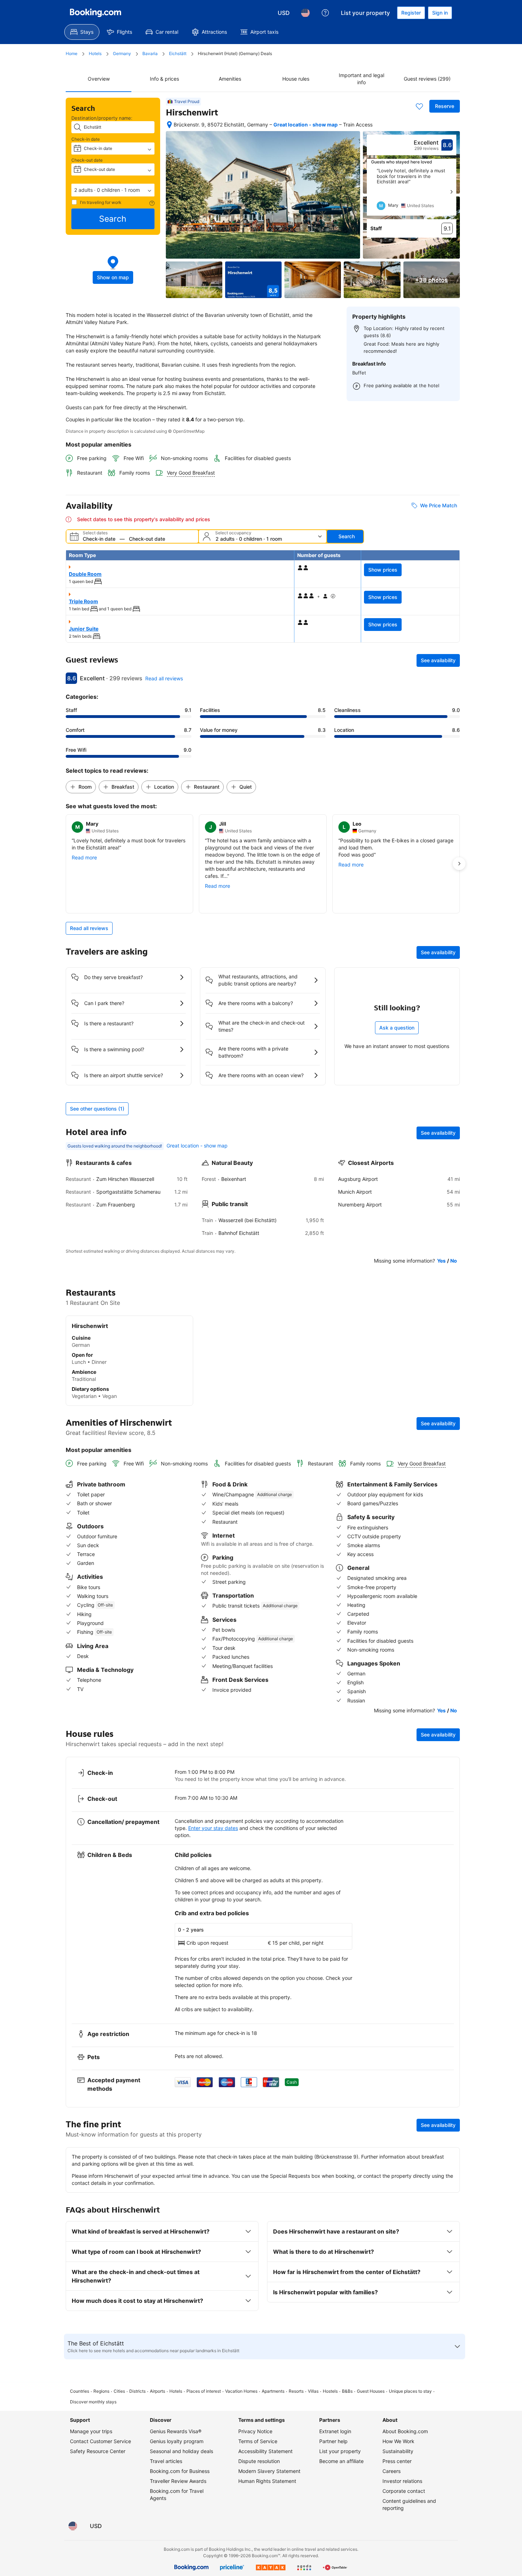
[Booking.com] (96, 13)
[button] (113, 190)
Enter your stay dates (213, 1828)
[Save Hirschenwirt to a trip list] (419, 106)
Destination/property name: (102, 118)
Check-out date (87, 160)
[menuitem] (82, 32)
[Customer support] (325, 13)
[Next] (451, 192)
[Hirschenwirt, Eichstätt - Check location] (169, 125)
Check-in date (86, 139)
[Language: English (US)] (305, 13)
